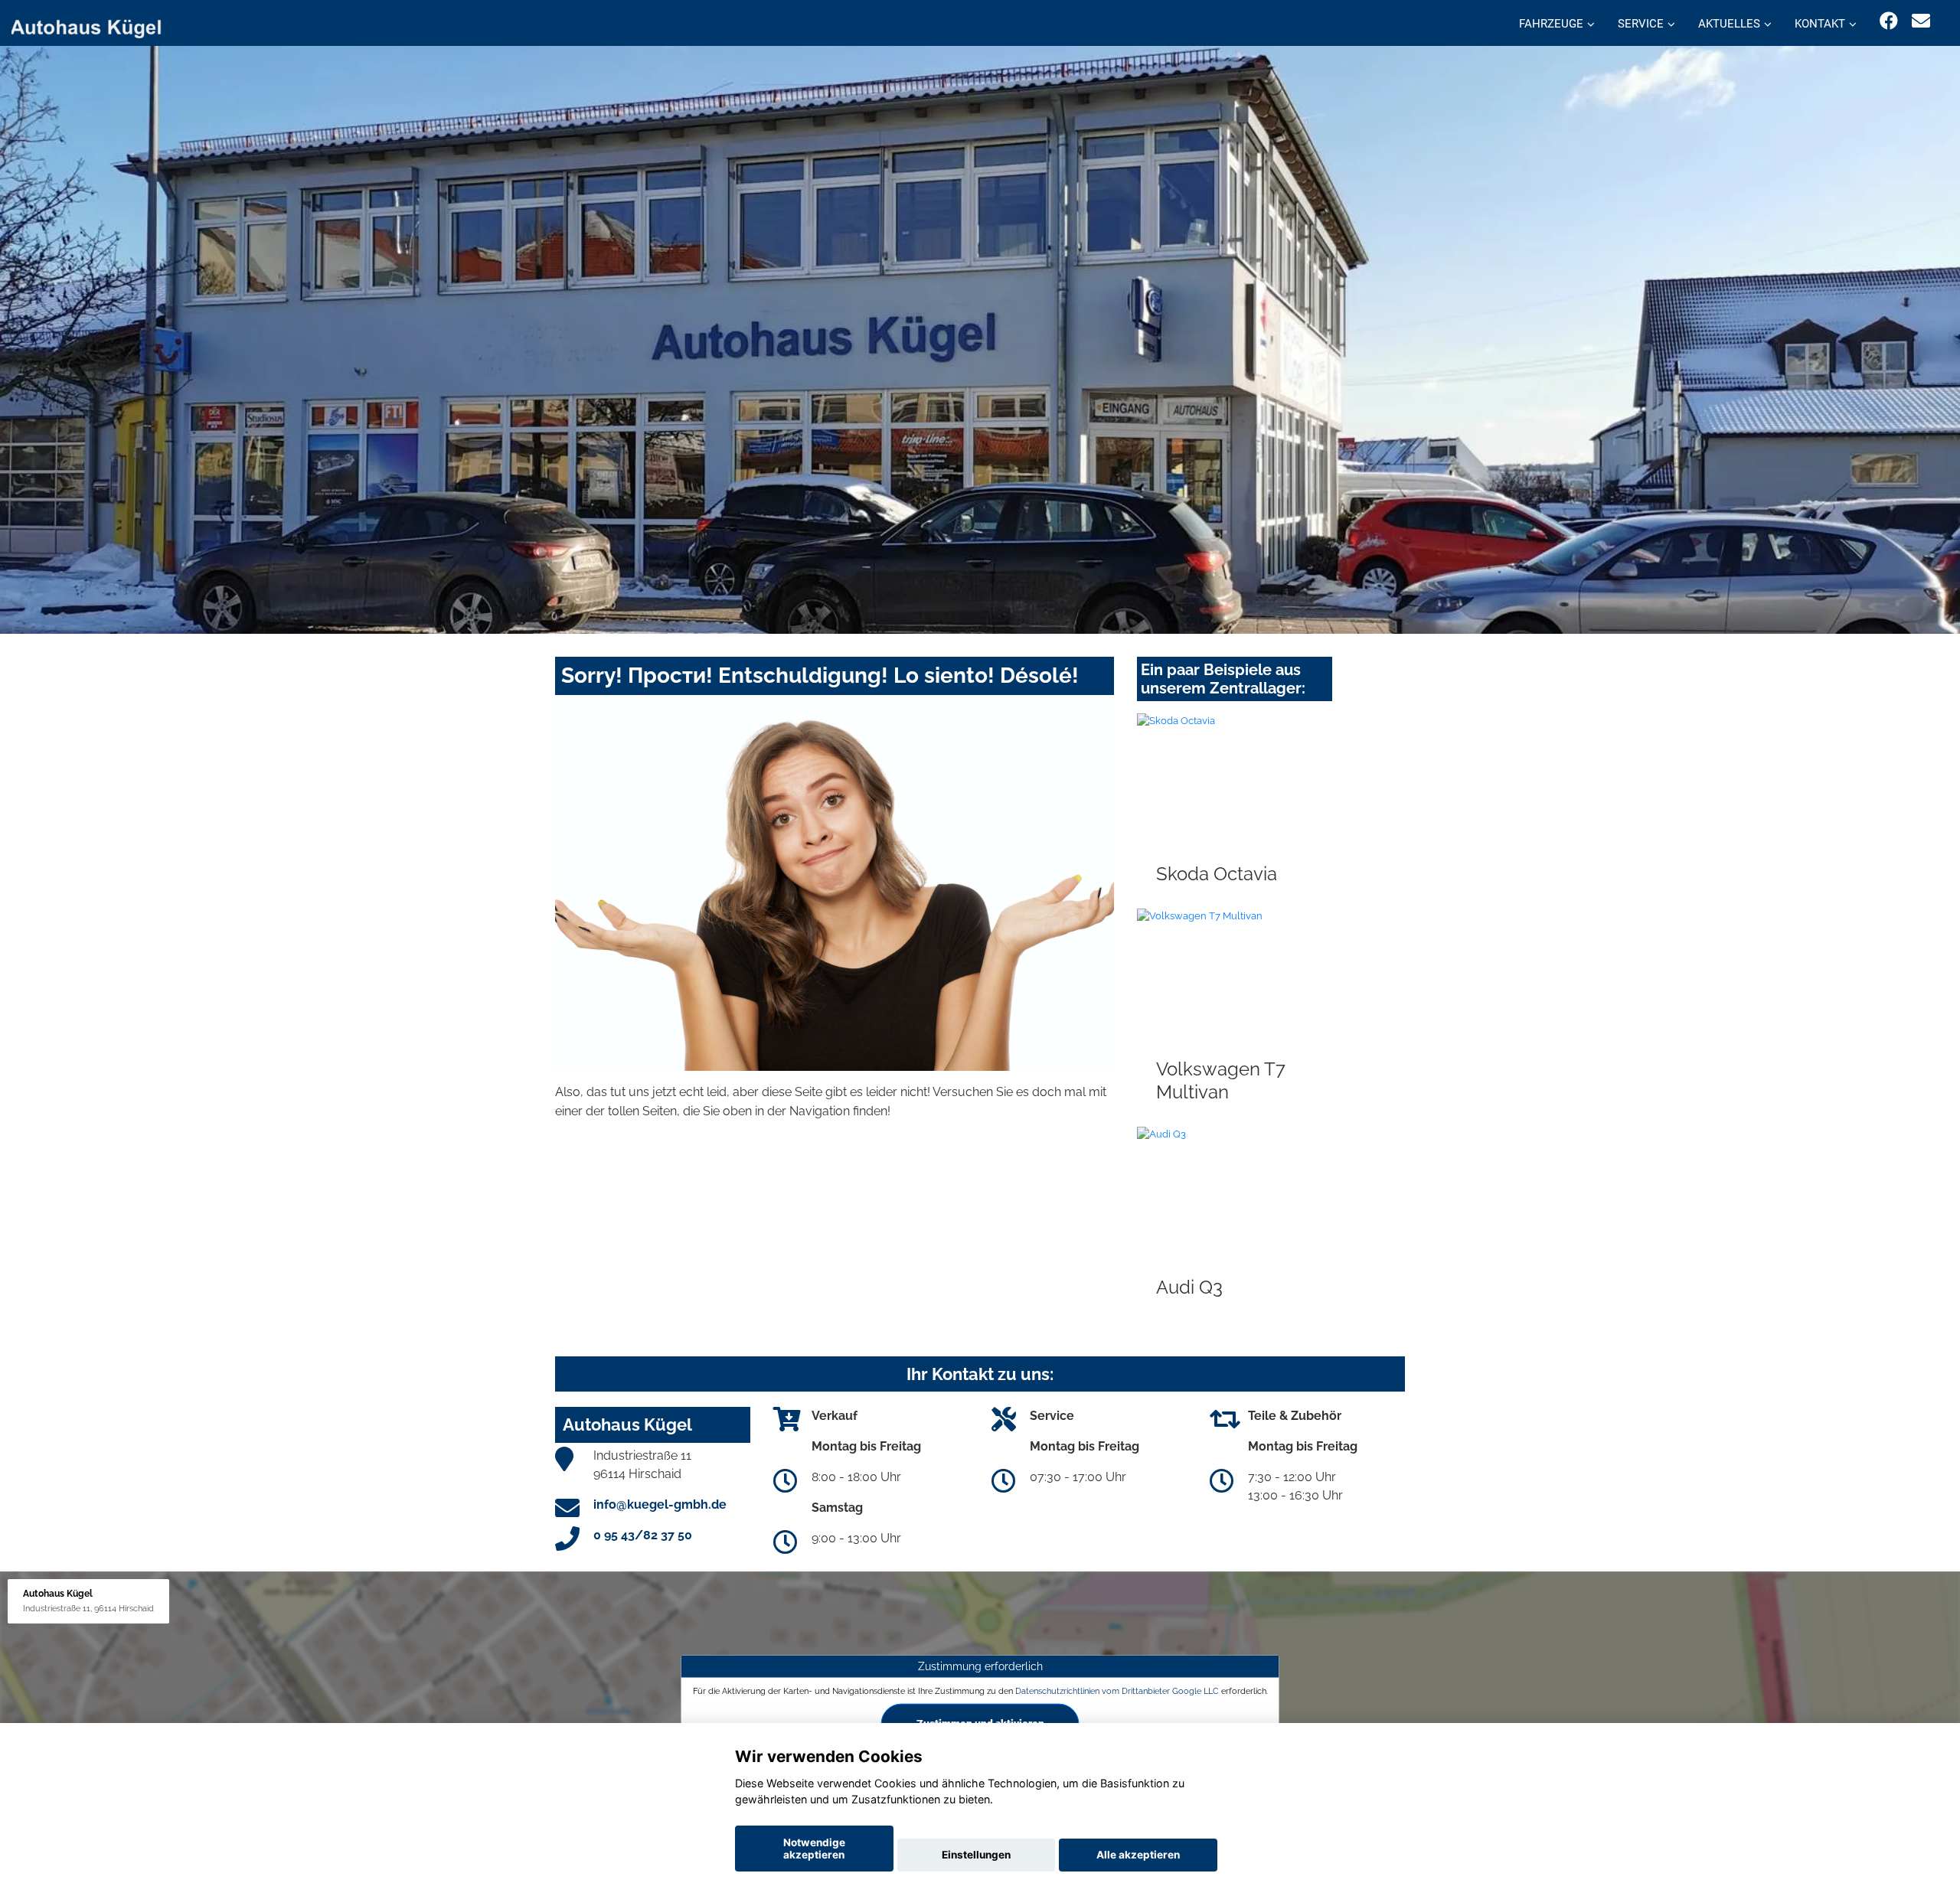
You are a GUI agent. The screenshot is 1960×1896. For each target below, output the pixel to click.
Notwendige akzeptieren (814, 1849)
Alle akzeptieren (1138, 1855)
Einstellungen (976, 1855)
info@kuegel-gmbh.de (660, 1504)
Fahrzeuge (1551, 24)
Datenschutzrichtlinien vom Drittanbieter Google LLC (1117, 1691)
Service (1641, 24)
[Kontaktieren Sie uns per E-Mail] (1921, 21)
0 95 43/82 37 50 (643, 1535)
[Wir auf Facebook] (1889, 21)
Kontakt (1820, 24)
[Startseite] (95, 25)
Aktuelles (1729, 24)
